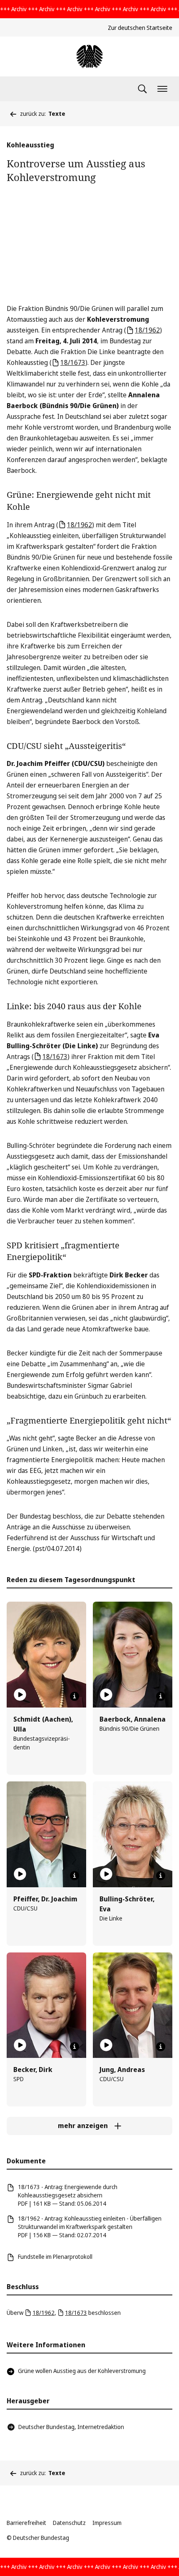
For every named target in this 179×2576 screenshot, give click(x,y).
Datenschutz (69, 2523)
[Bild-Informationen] (75, 1696)
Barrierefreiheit (26, 2523)
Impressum (107, 2523)
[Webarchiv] (89, 56)
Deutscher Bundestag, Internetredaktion (71, 2427)
